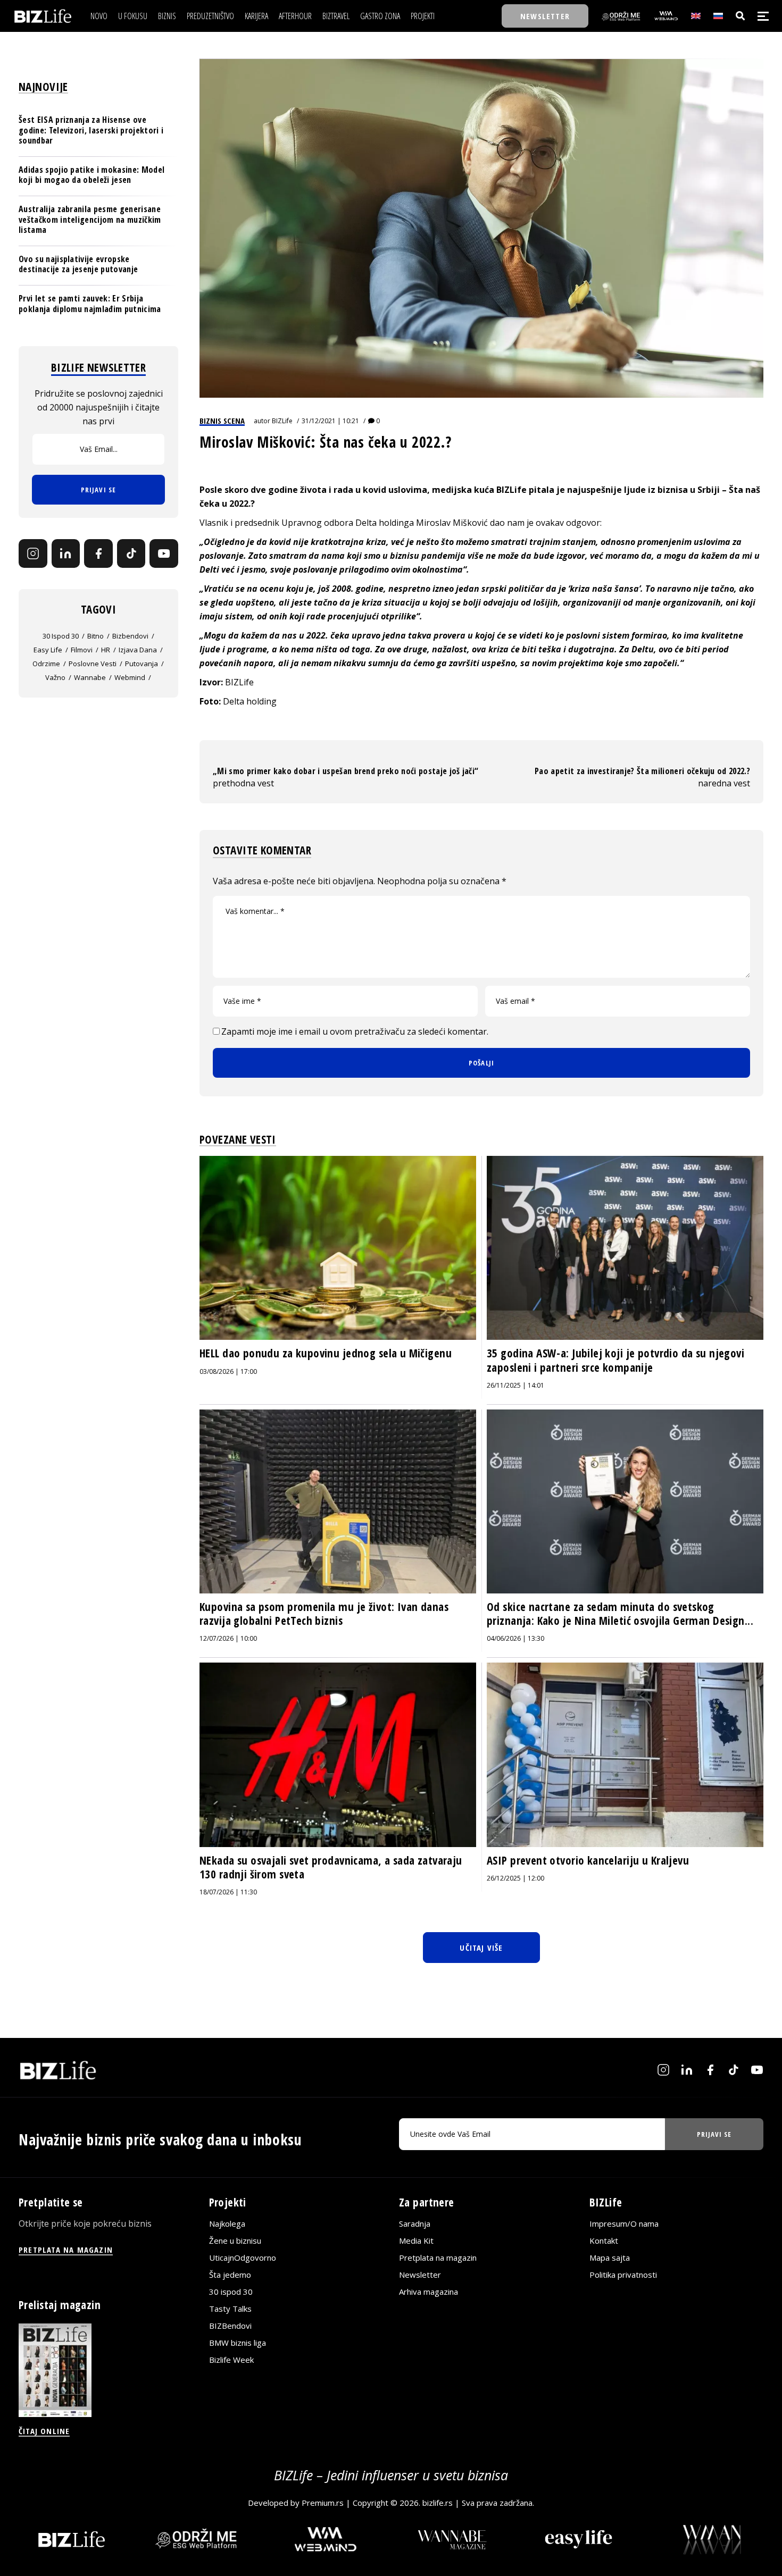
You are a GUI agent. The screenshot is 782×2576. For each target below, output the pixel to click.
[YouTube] (164, 553)
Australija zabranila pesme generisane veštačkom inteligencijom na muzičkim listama (90, 219)
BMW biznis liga (238, 2343)
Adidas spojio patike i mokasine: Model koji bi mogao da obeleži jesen (91, 175)
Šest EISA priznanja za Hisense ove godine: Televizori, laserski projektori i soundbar (91, 130)
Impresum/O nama (624, 2223)
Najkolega (227, 2223)
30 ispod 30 (61, 636)
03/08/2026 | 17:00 (228, 1371)
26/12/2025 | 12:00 (515, 1878)
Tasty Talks (230, 2309)
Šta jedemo (230, 2275)
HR (106, 650)
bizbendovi (130, 636)
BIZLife (282, 421)
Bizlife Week (231, 2360)
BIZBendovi (230, 2326)
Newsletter (420, 2275)
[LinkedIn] (66, 553)
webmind (130, 677)
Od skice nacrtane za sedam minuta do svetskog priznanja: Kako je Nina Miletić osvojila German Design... (620, 1614)
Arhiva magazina (429, 2292)
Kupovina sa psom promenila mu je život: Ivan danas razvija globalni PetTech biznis (324, 1614)
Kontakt (604, 2241)
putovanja (142, 664)
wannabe (90, 677)
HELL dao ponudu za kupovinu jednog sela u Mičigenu (326, 1353)
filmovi (82, 650)
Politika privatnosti (623, 2275)
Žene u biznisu (235, 2241)
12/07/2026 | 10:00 (228, 1638)
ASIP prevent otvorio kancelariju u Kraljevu (588, 1860)
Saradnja (415, 2223)
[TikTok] (131, 553)
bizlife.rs (438, 2503)
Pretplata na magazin (438, 2258)
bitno (95, 636)
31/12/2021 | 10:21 (330, 421)
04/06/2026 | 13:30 (515, 1638)
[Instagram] (33, 553)
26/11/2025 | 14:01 (515, 1385)
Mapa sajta (610, 2258)
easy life (48, 650)
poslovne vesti (93, 664)
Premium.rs (323, 2503)
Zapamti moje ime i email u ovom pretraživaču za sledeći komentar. (355, 1031)
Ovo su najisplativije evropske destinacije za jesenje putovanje (78, 264)
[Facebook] (98, 553)
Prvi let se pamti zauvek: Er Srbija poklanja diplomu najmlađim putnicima (90, 303)
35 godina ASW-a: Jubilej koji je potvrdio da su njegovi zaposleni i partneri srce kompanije (615, 1360)
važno (55, 677)
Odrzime (46, 664)
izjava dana (138, 650)
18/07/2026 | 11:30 (228, 1892)
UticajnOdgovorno (243, 2258)
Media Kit (416, 2241)
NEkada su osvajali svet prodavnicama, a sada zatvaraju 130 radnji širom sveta (331, 1867)
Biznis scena (222, 421)
